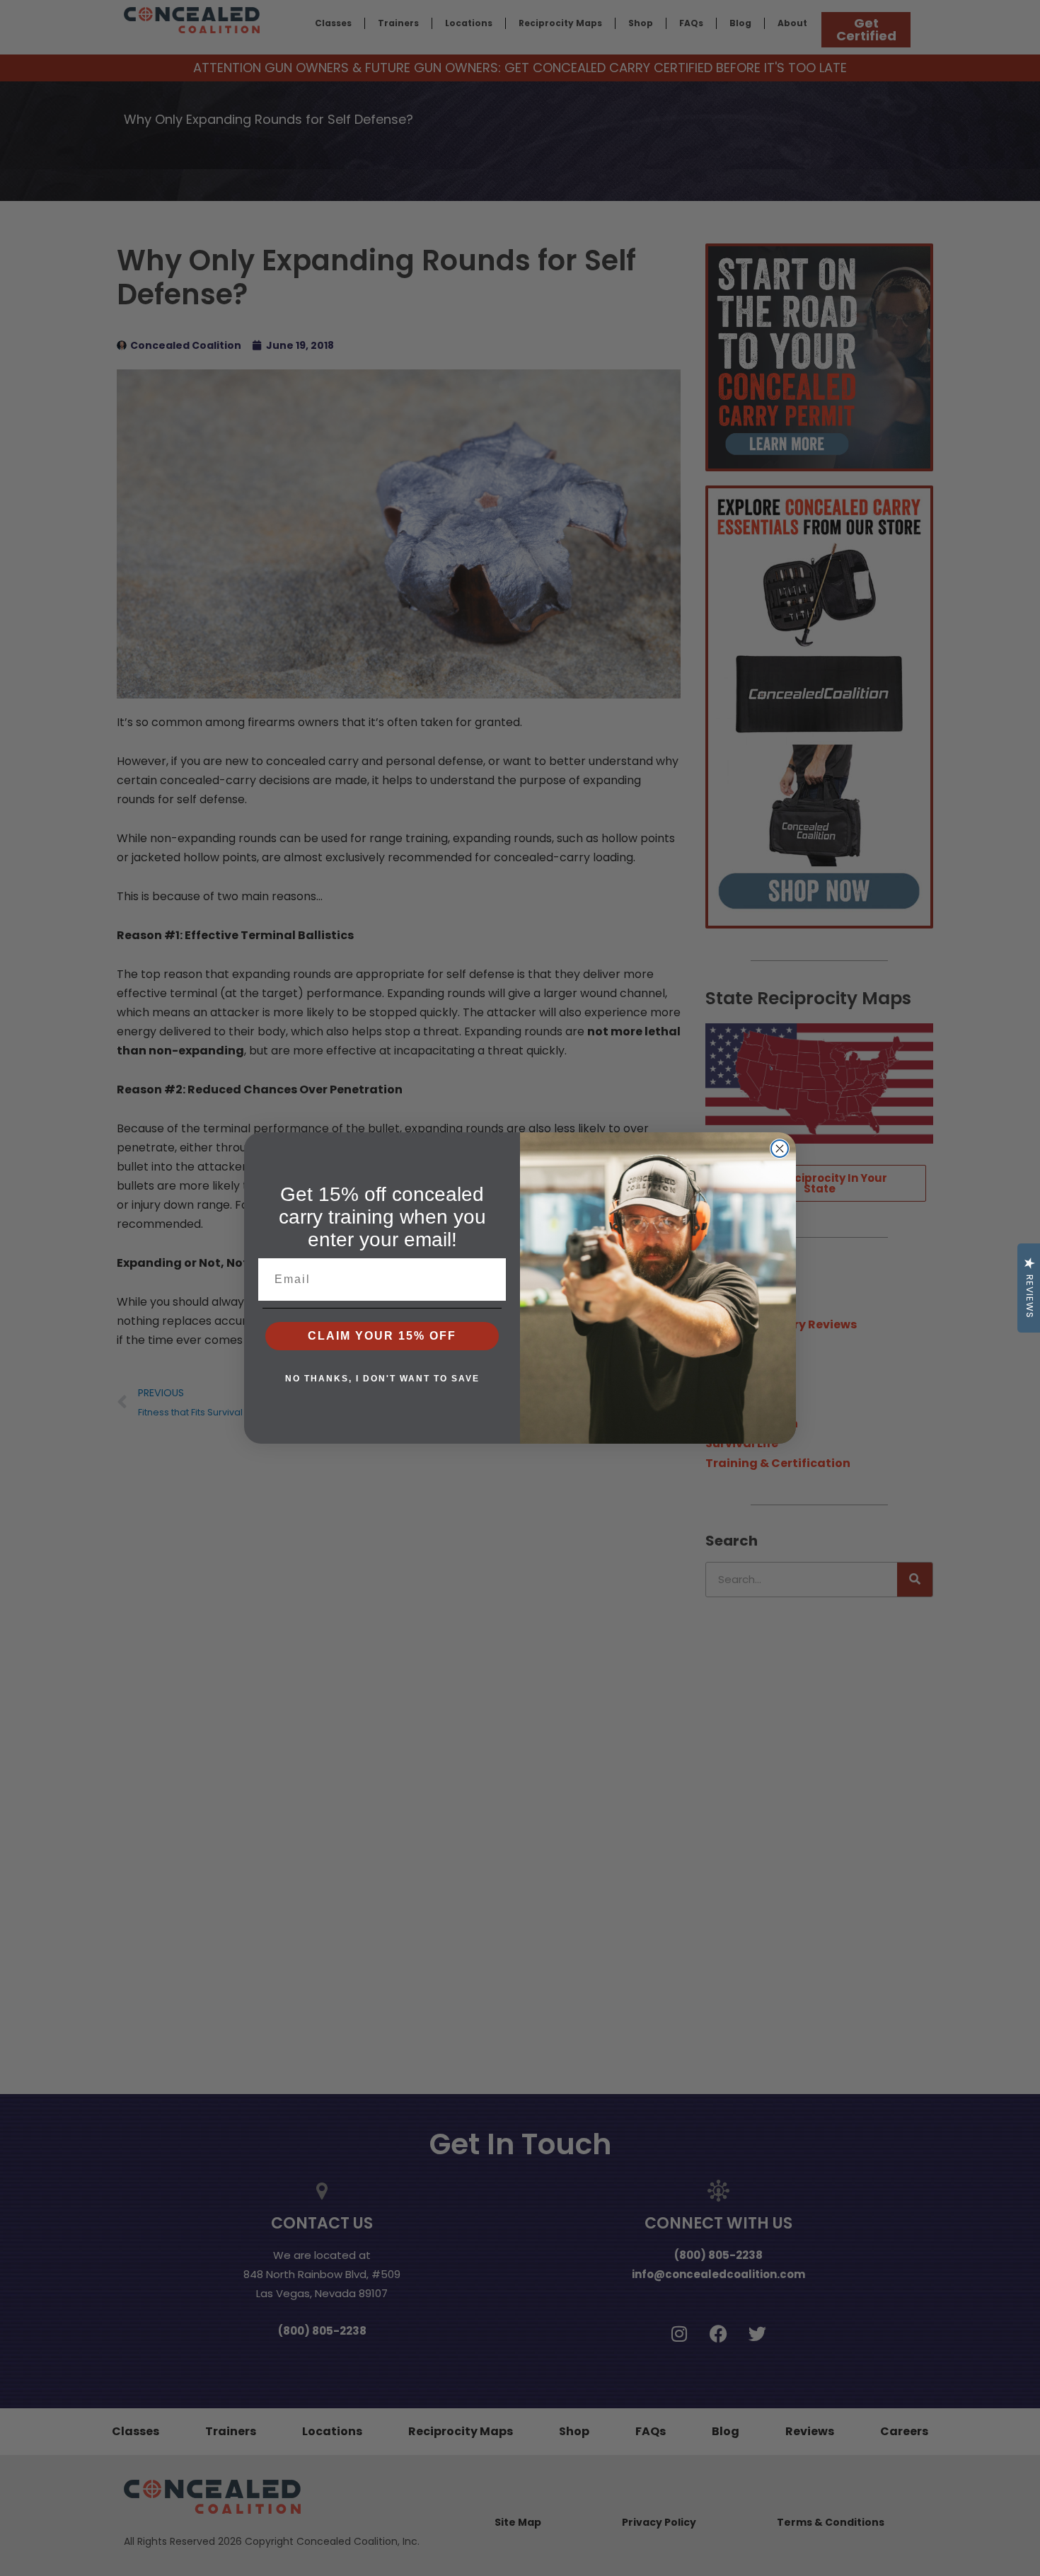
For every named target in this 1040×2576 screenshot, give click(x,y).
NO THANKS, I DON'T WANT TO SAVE (382, 1379)
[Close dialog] (780, 1149)
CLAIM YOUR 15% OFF (382, 1336)
